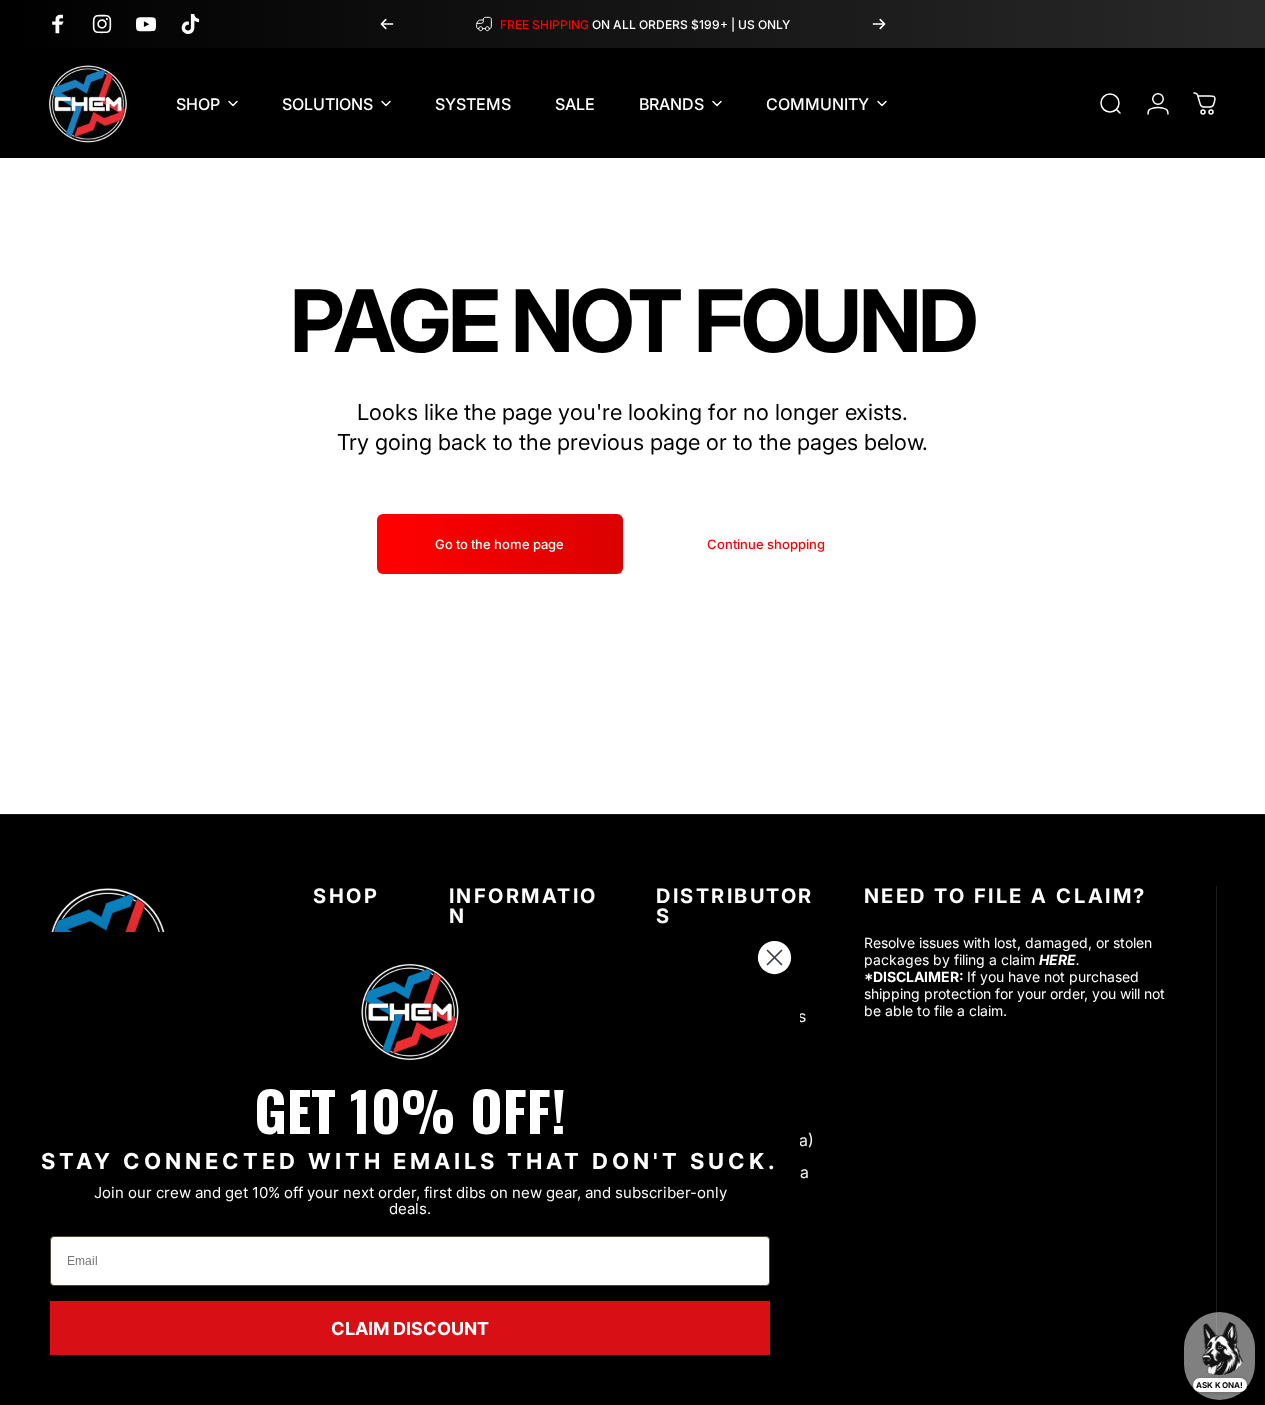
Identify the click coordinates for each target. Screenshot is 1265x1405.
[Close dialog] (774, 957)
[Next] (879, 24)
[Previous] (387, 24)
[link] (410, 1012)
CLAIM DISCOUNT (410, 1328)
